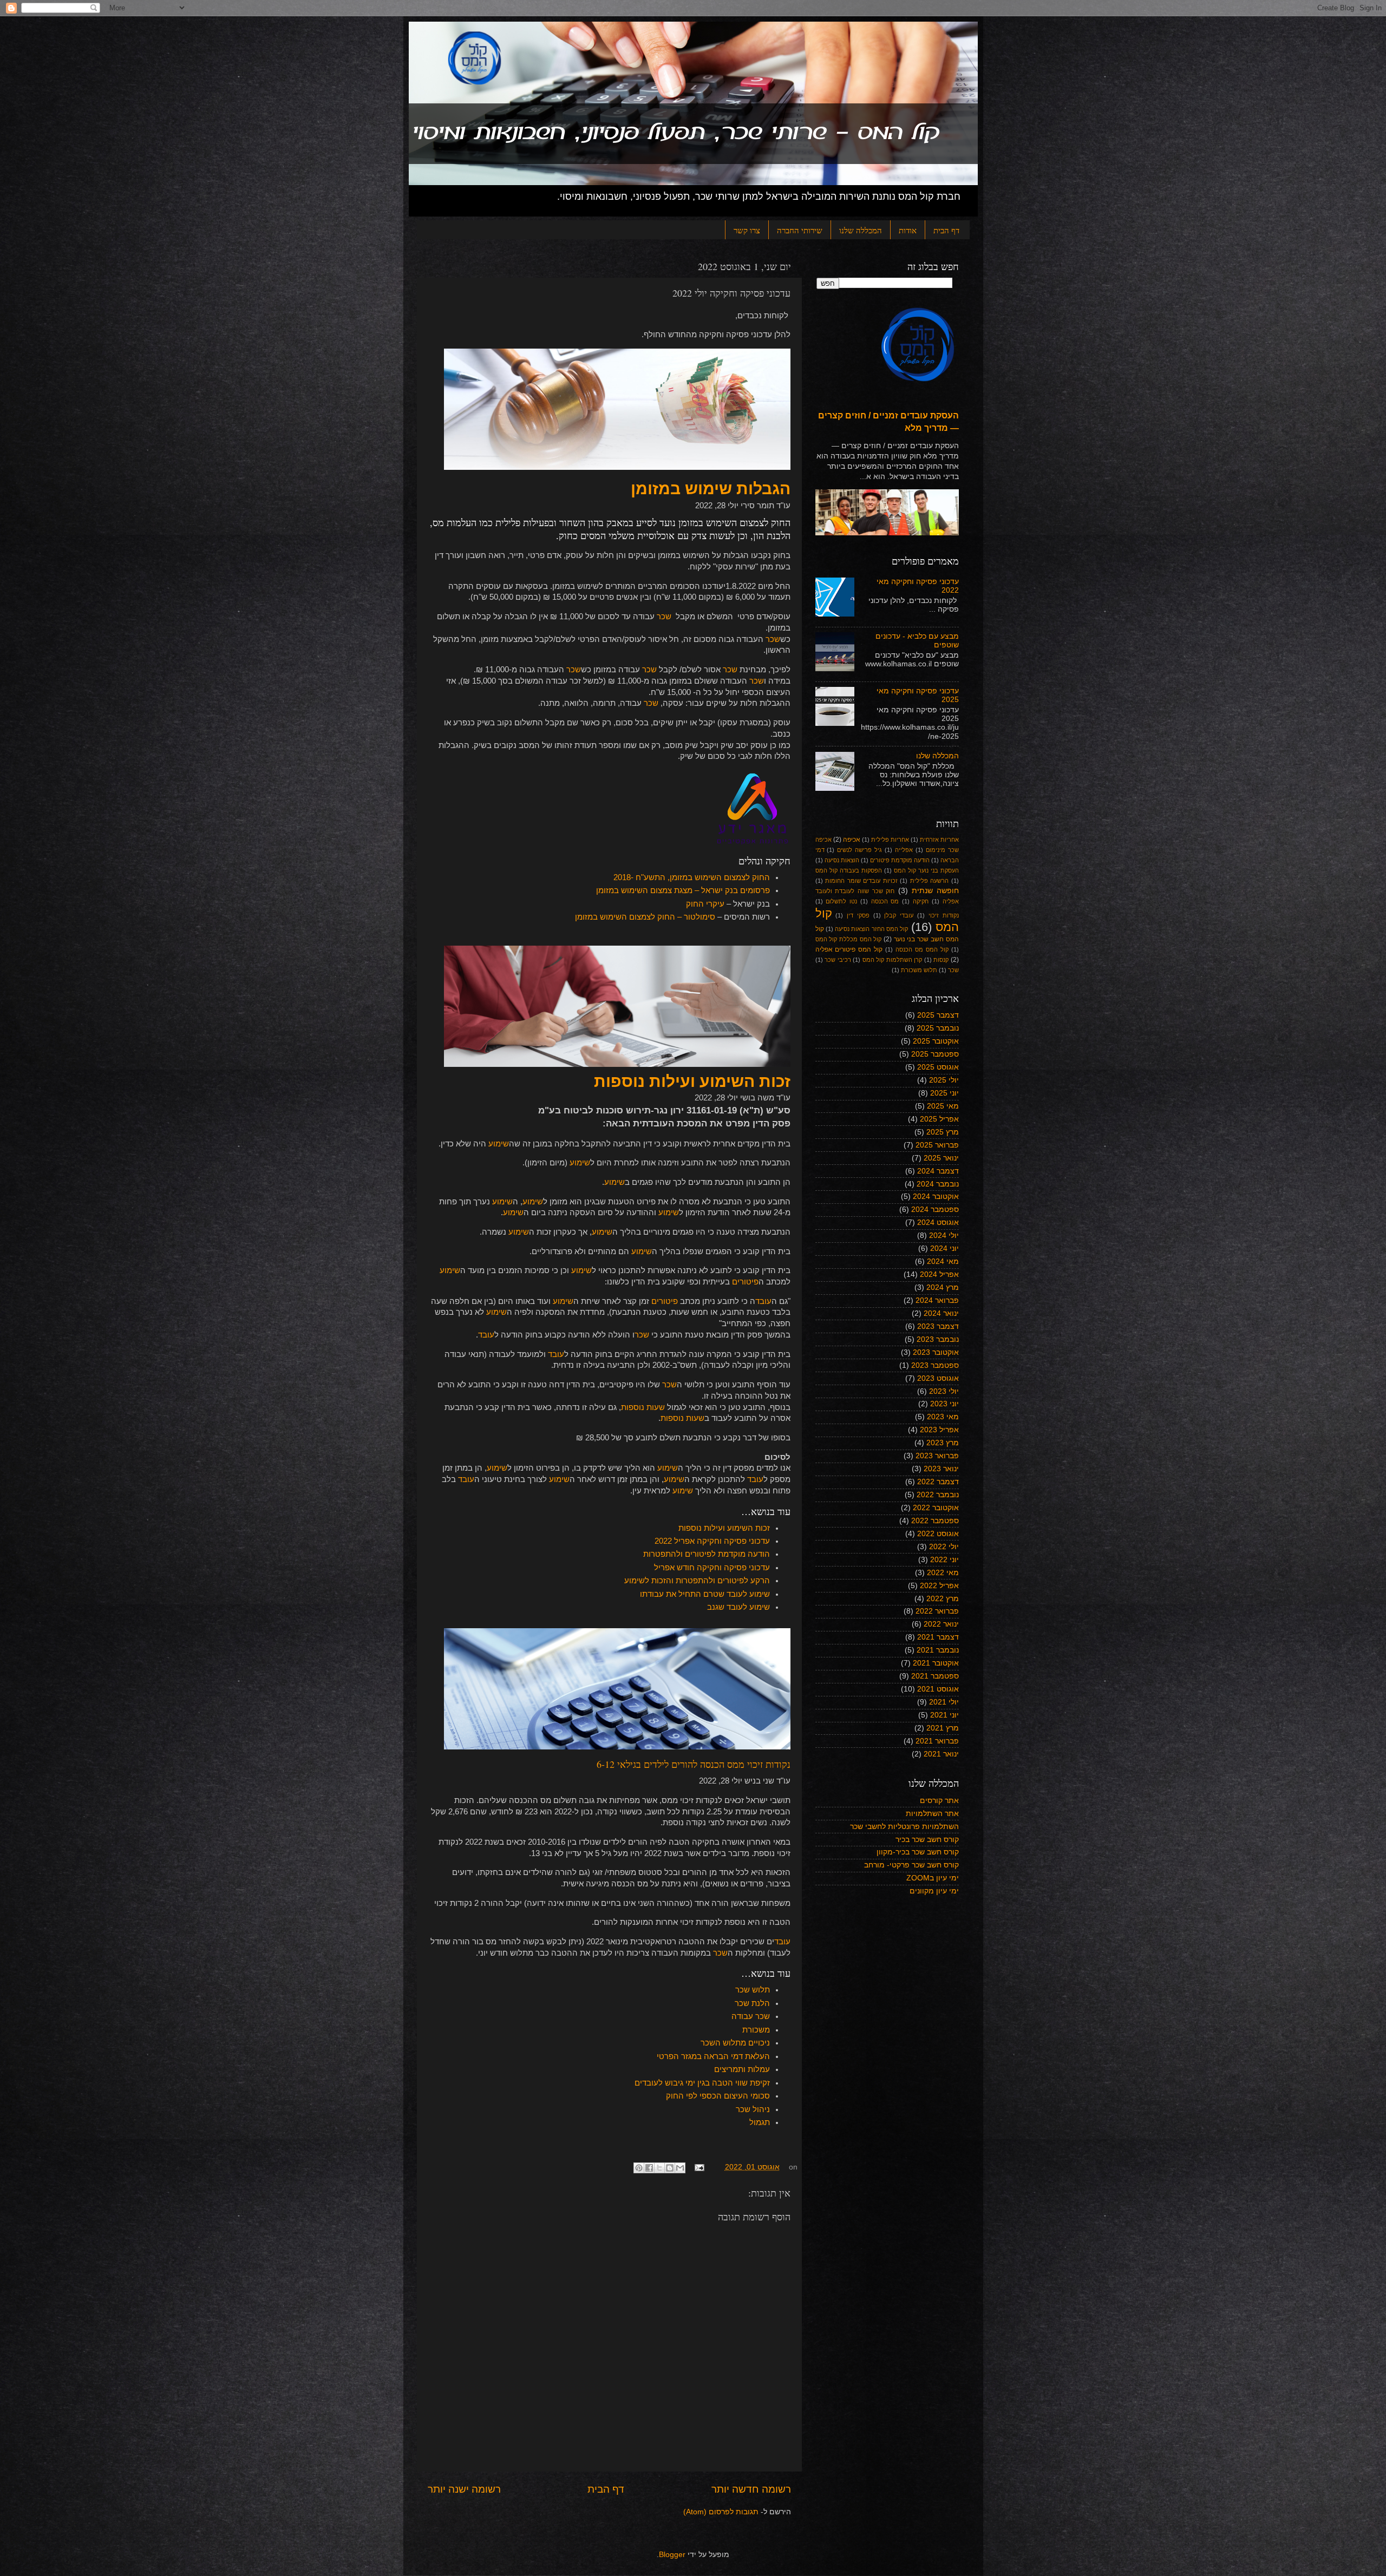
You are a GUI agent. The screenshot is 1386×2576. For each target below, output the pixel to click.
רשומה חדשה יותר (751, 2489)
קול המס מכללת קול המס (849, 939)
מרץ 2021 (943, 1728)
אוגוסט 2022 (938, 1534)
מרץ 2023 (943, 1443)
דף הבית (946, 230)
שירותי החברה (800, 230)
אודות (908, 230)
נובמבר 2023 (938, 1339)
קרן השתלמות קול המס (893, 960)
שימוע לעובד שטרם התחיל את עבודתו (705, 1594)
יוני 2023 (944, 1404)
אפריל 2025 (939, 1119)
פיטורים (745, 1282)
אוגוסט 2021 (938, 1689)
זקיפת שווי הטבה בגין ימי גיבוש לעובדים (702, 2083)
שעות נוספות (643, 1407)
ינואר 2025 (941, 1158)
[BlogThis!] (670, 2168)
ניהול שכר (753, 2109)
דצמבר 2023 (938, 1326)
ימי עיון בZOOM (933, 1878)
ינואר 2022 (941, 1624)
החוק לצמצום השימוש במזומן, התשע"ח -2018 (692, 877)
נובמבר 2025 (938, 1028)
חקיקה (921, 901)
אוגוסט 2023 (938, 1378)
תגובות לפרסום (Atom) (721, 2512)
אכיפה (852, 840)
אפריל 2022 (939, 1586)
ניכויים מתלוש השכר (735, 2043)
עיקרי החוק (705, 904)
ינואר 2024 (941, 1313)
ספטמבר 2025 (935, 1054)
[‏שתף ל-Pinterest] (639, 2168)
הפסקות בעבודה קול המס (849, 870)
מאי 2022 (943, 1573)
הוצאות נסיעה (842, 860)
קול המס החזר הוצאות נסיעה (871, 929)
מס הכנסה (885, 901)
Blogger (672, 2555)
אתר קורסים (939, 1801)
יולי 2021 (944, 1702)
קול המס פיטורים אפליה (849, 949)
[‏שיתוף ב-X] (659, 2168)
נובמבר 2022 (938, 1495)
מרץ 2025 (943, 1132)
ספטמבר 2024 (935, 1210)
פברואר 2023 (937, 1456)
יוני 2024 (944, 1248)
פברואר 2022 (937, 1611)
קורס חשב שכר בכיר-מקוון (918, 1852)
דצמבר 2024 (938, 1171)
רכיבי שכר (838, 960)
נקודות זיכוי (944, 915)
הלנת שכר (752, 2003)
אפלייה (904, 850)
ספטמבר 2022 (935, 1521)
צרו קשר (747, 230)
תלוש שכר (753, 1990)
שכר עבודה (751, 2016)
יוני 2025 (944, 1093)
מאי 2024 (943, 1261)
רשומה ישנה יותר (464, 2489)
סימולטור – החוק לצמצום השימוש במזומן (644, 917)
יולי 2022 (944, 1547)
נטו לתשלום (841, 901)
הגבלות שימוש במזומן (711, 489)
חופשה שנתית (935, 891)
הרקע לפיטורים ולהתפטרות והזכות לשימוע (697, 1581)
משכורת (756, 2030)
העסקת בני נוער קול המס (926, 870)
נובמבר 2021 (938, 1650)
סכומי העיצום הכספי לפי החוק (718, 2096)
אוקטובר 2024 (936, 1197)
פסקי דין (858, 915)
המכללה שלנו (861, 230)
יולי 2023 (944, 1391)
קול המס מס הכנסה (922, 949)
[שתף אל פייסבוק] (649, 2168)
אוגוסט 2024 (938, 1223)
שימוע (499, 1144)
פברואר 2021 (937, 1741)
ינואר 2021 (941, 1754)
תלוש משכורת (919, 970)
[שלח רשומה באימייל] (700, 2167)
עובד (763, 1301)
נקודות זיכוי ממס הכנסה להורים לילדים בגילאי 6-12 (694, 1764)
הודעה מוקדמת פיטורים (900, 860)
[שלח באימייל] (680, 2168)
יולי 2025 (944, 1080)
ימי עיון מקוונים (934, 1891)
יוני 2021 (944, 1715)
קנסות (941, 960)
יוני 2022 (944, 1560)
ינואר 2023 (941, 1469)
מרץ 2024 (943, 1287)
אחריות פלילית (890, 840)
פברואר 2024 (937, 1300)
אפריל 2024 (939, 1274)
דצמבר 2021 (938, 1637)
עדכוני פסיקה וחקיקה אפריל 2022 (712, 1541)
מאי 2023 (943, 1417)
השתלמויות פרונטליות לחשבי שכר (904, 1827)
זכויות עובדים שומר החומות (861, 881)
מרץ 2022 (943, 1599)
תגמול (760, 2122)
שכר (664, 617)
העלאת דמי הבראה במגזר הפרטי (713, 2056)
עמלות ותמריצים (742, 2069)
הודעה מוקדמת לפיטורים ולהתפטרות (707, 1554)
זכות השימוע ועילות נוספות (692, 1081)
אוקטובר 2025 (936, 1041)
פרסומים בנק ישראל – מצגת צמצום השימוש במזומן (683, 890)
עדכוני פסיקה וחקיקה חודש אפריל (712, 1568)
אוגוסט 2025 (938, 1067)
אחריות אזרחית (939, 840)
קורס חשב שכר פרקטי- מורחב (911, 1865)
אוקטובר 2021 (936, 1663)
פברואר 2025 (937, 1145)
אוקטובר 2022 (936, 1508)
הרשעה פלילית (930, 881)
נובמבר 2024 (938, 1184)
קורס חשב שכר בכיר (927, 1840)
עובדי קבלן (899, 915)
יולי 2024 (944, 1235)
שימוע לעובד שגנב (738, 1607)
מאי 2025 (943, 1106)
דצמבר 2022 (938, 1482)
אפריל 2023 (939, 1430)
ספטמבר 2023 (935, 1365)
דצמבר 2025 (938, 1015)
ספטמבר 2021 (935, 1676)
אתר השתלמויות (932, 1814)
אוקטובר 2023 (936, 1352)
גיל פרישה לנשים (859, 850)
